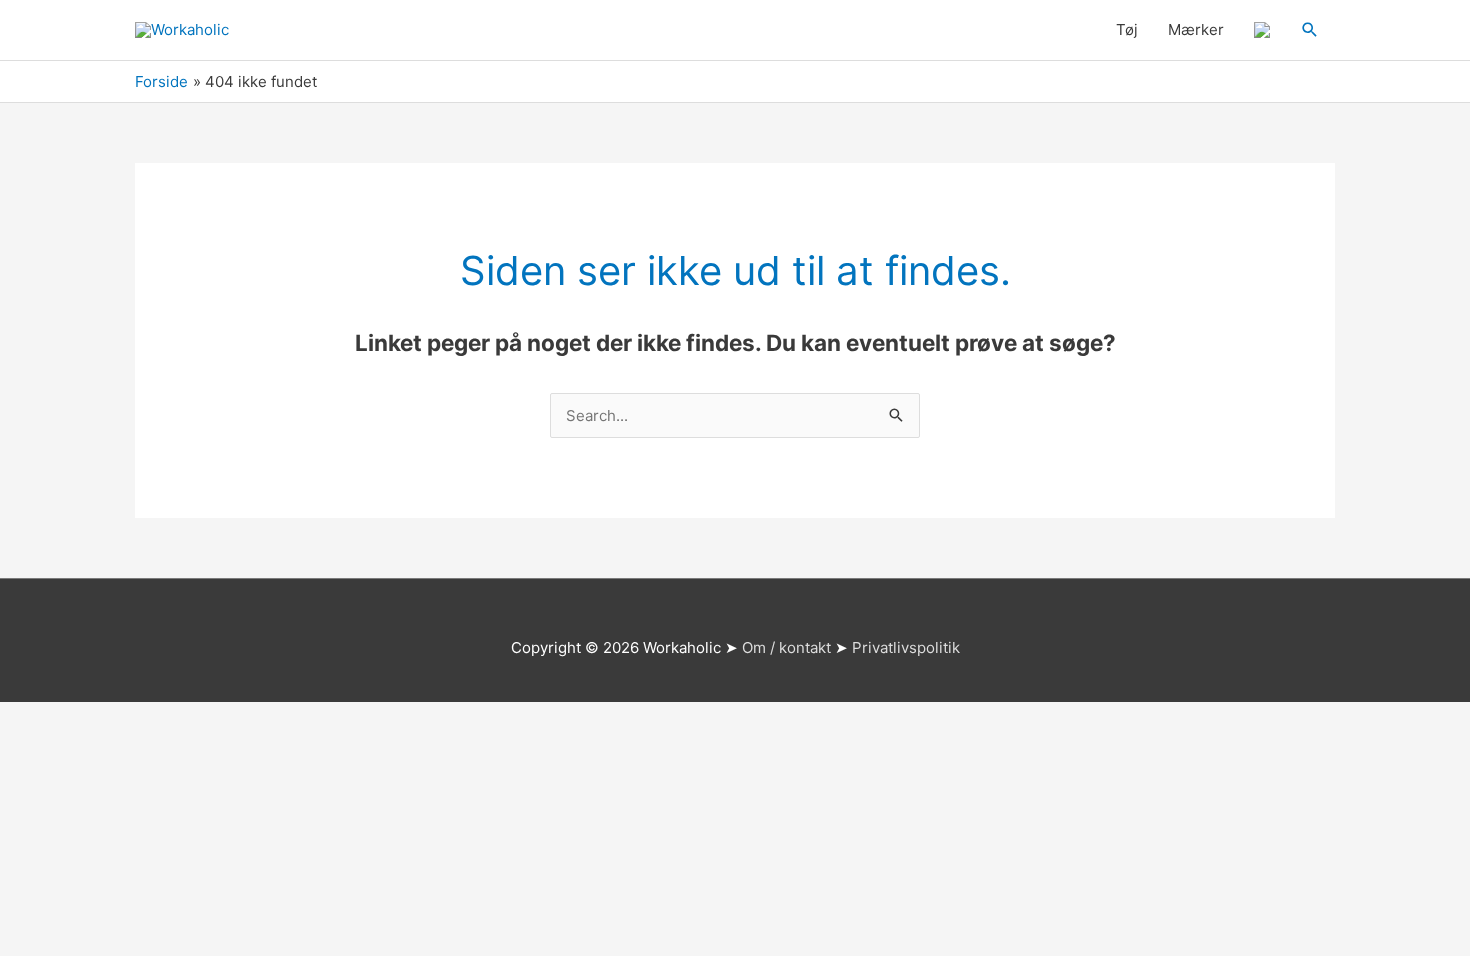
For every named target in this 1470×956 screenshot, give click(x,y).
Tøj (1127, 29)
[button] (1310, 30)
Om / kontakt (786, 647)
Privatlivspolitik (906, 647)
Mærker (1196, 29)
